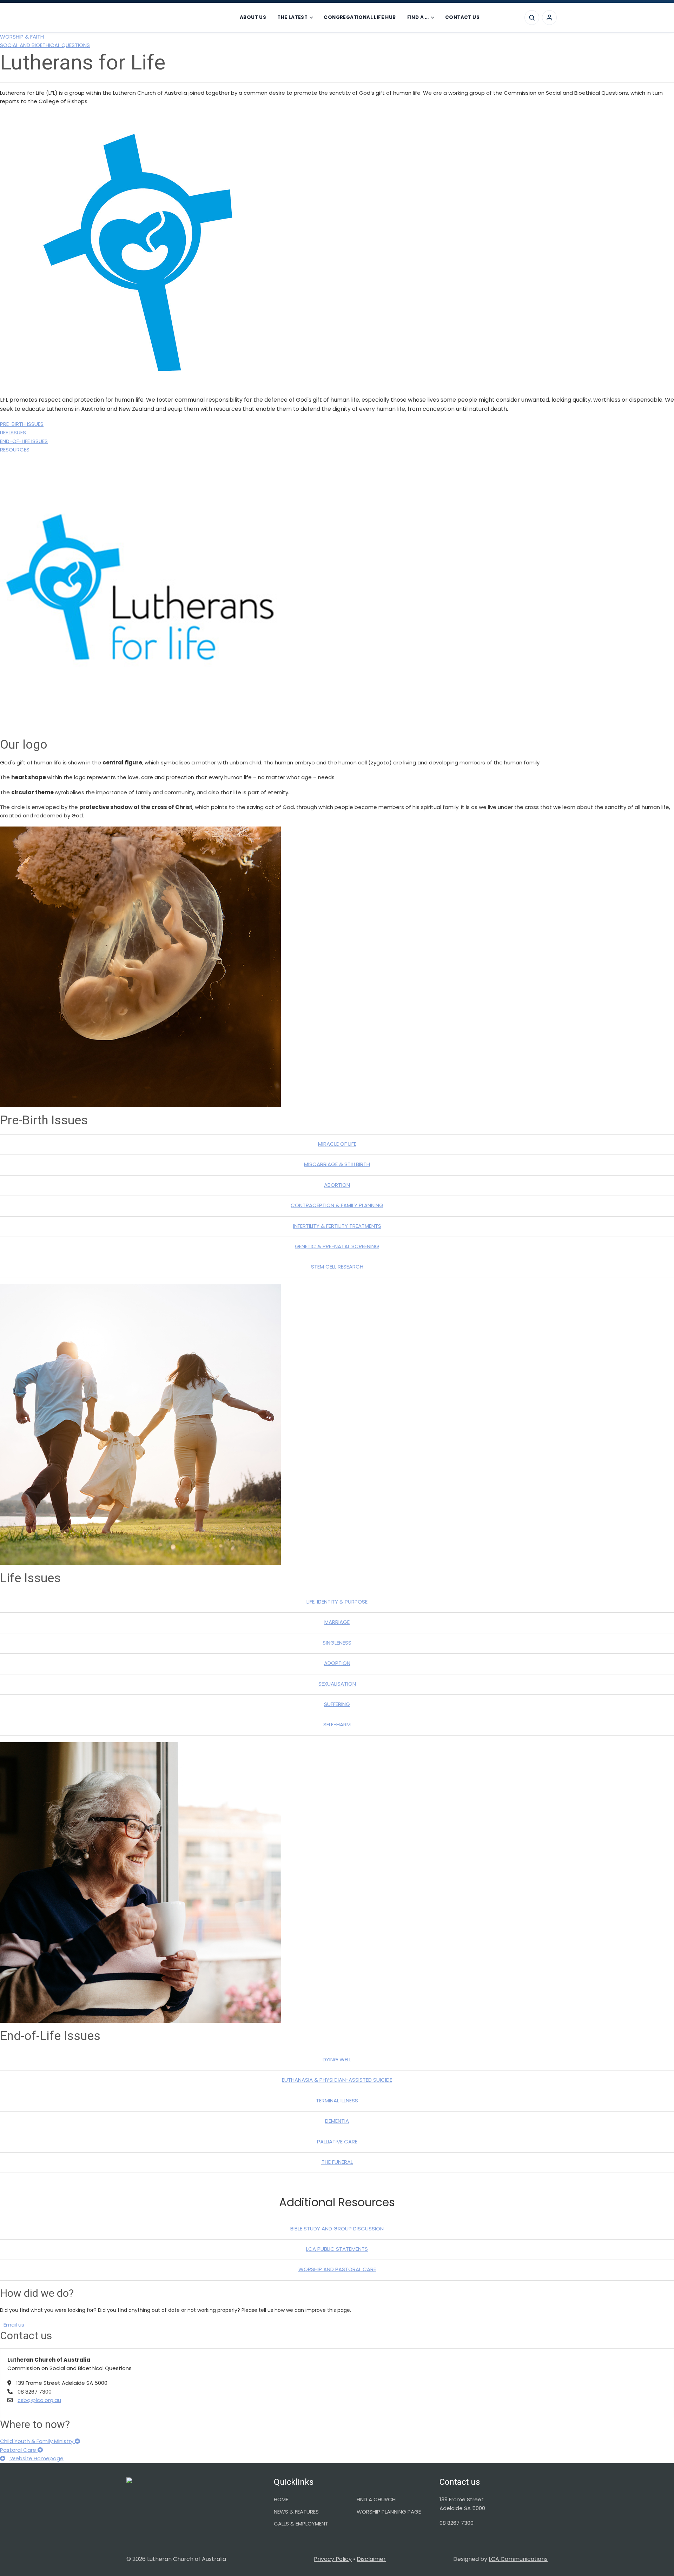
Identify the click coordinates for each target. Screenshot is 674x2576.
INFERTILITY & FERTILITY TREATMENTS (337, 1226)
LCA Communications (518, 2559)
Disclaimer (371, 2559)
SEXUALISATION (337, 1684)
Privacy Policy (333, 2559)
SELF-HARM (337, 1724)
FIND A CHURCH (376, 2499)
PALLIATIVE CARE (337, 2142)
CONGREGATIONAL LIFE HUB (360, 17)
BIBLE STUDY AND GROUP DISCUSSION (337, 2229)
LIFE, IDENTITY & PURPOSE (337, 1602)
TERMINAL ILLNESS (337, 2100)
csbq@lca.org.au (39, 2400)
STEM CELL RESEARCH (337, 1267)
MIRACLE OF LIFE (337, 1144)
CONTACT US (462, 17)
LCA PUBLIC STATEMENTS (337, 2249)
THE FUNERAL (337, 2162)
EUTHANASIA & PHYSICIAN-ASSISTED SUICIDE (337, 2080)
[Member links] (549, 18)
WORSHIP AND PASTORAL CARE (337, 2269)
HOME (281, 2499)
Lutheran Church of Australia (172, 18)
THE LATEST (292, 17)
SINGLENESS (337, 1643)
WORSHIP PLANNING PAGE (389, 2512)
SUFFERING (337, 1704)
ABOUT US (253, 17)
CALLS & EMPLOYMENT (301, 2524)
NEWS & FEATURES (296, 2512)
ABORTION (337, 1185)
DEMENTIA (337, 2121)
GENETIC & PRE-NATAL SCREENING (337, 1246)
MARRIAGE (337, 1622)
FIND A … (418, 17)
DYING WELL (337, 2059)
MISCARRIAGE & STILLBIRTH (337, 1164)
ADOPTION (337, 1663)
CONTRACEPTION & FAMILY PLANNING (337, 1205)
